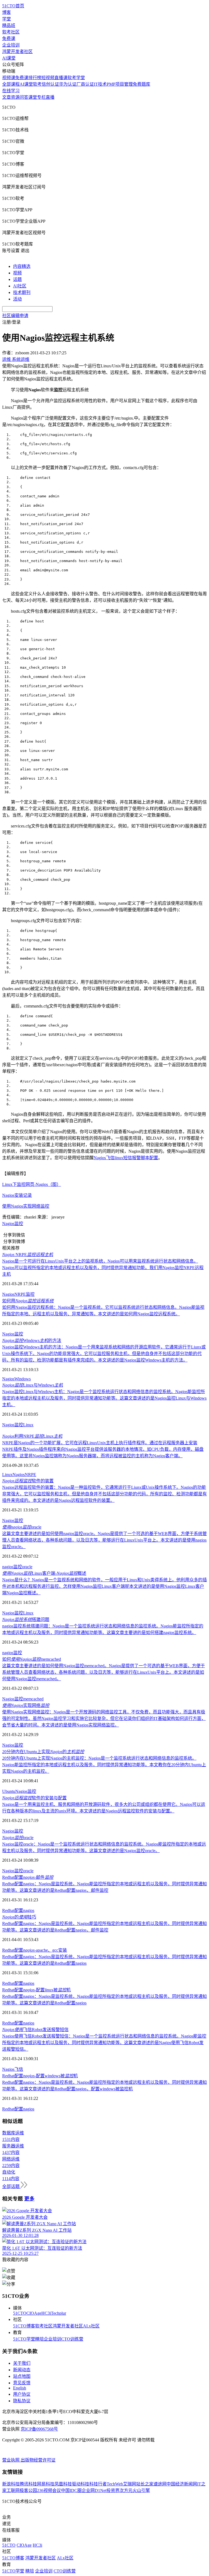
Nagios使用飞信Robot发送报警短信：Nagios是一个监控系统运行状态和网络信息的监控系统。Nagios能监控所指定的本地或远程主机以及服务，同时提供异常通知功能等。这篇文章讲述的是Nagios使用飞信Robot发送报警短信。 (104, 2043)
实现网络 (26, 1705)
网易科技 (46, 2484)
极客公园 (28, 2490)
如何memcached (32, 1659)
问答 (24, 97)
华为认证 (68, 84)
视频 (17, 273)
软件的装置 (28, 1481)
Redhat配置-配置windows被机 (40, 2076)
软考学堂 (76, 78)
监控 (19, 1224)
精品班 (9, 25)
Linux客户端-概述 (44, 1573)
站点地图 (22, 2376)
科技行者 (98, 2484)
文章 (7, 97)
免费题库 (142, 84)
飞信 (19, 2069)
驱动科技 (81, 2484)
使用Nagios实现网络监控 (26, 1206)
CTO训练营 (72, 2339)
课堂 (33, 97)
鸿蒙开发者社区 (17, 52)
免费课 (9, 38)
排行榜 (35, 78)
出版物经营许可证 (38, 2460)
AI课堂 (9, 58)
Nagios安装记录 (17, 1195)
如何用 (28, 1301)
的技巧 (19, 1917)
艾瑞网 (130, 2484)
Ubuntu (9, 1791)
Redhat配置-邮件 (28, 1877)
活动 (17, 299)
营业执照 (11, 2460)
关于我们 (22, 2363)
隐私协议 (22, 2401)
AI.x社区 (91, 2326)
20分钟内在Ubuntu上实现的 (43, 1752)
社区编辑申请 (15, 316)
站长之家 (145, 2484)
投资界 (113, 2490)
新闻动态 (22, 2370)
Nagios (8, 1224)
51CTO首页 (13, 6)
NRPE (28, 1255)
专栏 (41, 97)
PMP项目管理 (120, 84)
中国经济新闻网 (182, 2484)
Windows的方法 (32, 1340)
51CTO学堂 (24, 2339)
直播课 (61, 78)
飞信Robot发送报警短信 (35, 2030)
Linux (28, 1425)
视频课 (9, 78)
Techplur (59, 2313)
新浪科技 (11, 2484)
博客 (7, 12)
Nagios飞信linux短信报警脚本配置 (126, 1158)
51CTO (20, 2313)
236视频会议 (49, 2490)
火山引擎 (141, 2490)
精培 (39, 2339)
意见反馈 (22, 2383)
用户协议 (22, 2394)
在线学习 (11, 91)
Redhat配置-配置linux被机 (36, 1990)
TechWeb (115, 2484)
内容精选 (22, 266)
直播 (50, 97)
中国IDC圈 (71, 2490)
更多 (29, 2199)
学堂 (7, 19)
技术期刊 (22, 292)
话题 (17, 279)
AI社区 (20, 286)
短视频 (48, 78)
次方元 (126, 2490)
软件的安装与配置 (34, 1798)
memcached (33, 1699)
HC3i (46, 2313)
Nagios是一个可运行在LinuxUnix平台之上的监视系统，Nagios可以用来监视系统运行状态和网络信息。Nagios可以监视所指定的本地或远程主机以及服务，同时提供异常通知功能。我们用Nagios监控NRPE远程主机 (103, 1268)
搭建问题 (26, 1619)
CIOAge (34, 2313)
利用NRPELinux (32, 1436)
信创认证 (50, 84)
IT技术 (100, 84)
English (20, 2388)
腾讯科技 (28, 2484)
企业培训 (11, 45)
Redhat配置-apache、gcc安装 (35, 1950)
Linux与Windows (33, 1385)
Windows (23, 1379)
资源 (15, 97)
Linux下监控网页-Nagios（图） (32, 1184)
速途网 (160, 2484)
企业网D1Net (94, 2490)
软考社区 (11, 32)
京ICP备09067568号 (39, 2429)
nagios (8, 1567)
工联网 (13, 2490)
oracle (22, 1527)
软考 (37, 84)
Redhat (8, 1910)
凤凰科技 (63, 2484)
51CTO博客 (24, 2326)
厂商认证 (85, 84)
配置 (19, 1910)
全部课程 (11, 84)
